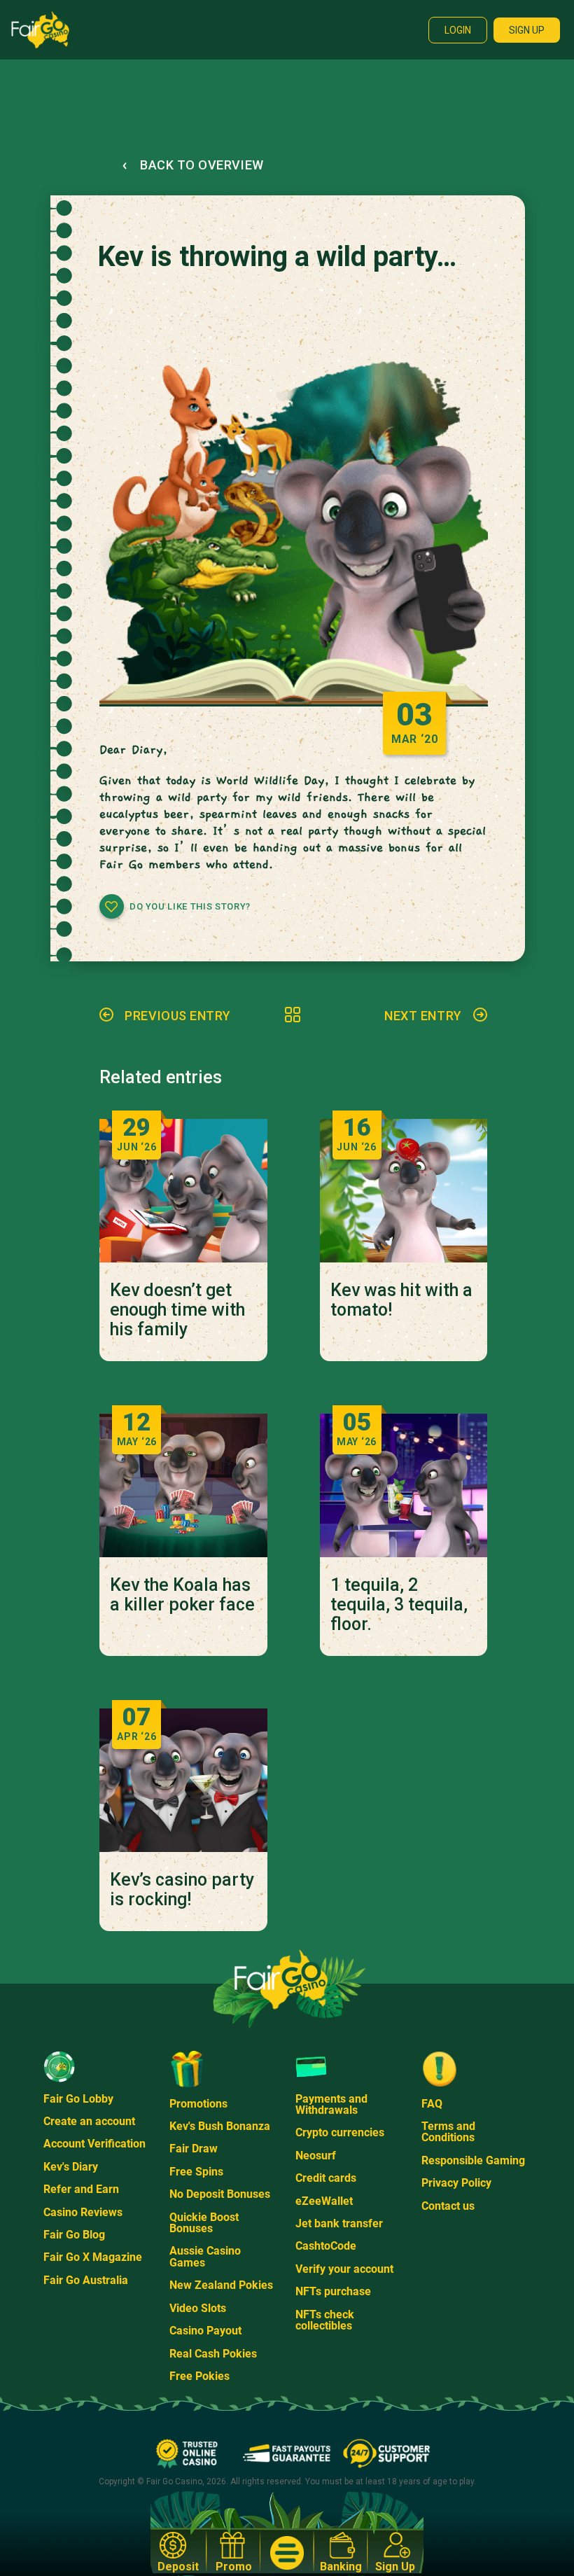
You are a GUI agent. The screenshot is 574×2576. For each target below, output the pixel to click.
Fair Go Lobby (78, 2099)
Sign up (527, 30)
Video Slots (198, 2308)
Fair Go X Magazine (93, 2257)
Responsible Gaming (473, 2160)
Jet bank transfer (339, 2223)
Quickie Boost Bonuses (204, 2223)
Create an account (89, 2121)
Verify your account (344, 2269)
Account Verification (94, 2144)
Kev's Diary (71, 2167)
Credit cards (326, 2178)
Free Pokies (199, 2376)
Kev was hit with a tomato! (401, 1300)
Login (458, 30)
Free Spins (196, 2172)
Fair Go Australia (86, 2280)
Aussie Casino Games (205, 2256)
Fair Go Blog (74, 2235)
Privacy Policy (456, 2183)
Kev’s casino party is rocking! (182, 1890)
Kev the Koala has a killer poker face (182, 1595)
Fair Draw (194, 2149)
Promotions (198, 2104)
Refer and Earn (81, 2189)
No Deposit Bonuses (220, 2194)
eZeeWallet (324, 2201)
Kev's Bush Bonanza (220, 2126)
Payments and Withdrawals (331, 2104)
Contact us (448, 2206)
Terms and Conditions (448, 2132)
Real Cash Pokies (213, 2354)
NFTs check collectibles (325, 2320)
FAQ (432, 2104)
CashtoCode (326, 2246)
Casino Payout (205, 2331)
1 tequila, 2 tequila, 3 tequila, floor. (399, 1605)
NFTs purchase (333, 2291)
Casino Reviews (83, 2212)
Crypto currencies (340, 2132)
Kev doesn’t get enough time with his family (177, 1310)
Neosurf (316, 2156)
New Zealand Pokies (221, 2285)
